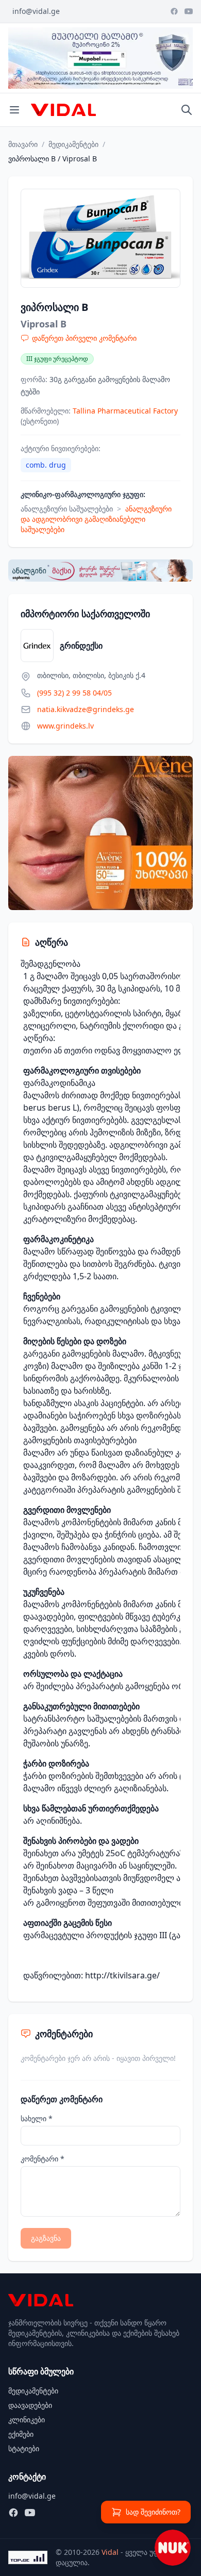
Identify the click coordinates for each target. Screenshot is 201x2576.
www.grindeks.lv (65, 726)
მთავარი (23, 144)
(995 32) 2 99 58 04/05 (74, 693)
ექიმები (21, 2434)
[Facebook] (174, 11)
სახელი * (37, 2118)
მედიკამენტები (73, 144)
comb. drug (46, 465)
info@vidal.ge (36, 11)
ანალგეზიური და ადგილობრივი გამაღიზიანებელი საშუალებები (96, 519)
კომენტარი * (43, 2159)
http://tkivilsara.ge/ (122, 1975)
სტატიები (24, 2448)
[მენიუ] (14, 110)
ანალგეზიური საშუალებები (67, 509)
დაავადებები (30, 2405)
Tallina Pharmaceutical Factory (125, 411)
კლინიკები (27, 2420)
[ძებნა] (187, 110)
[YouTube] (189, 11)
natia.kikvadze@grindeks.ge (86, 709)
